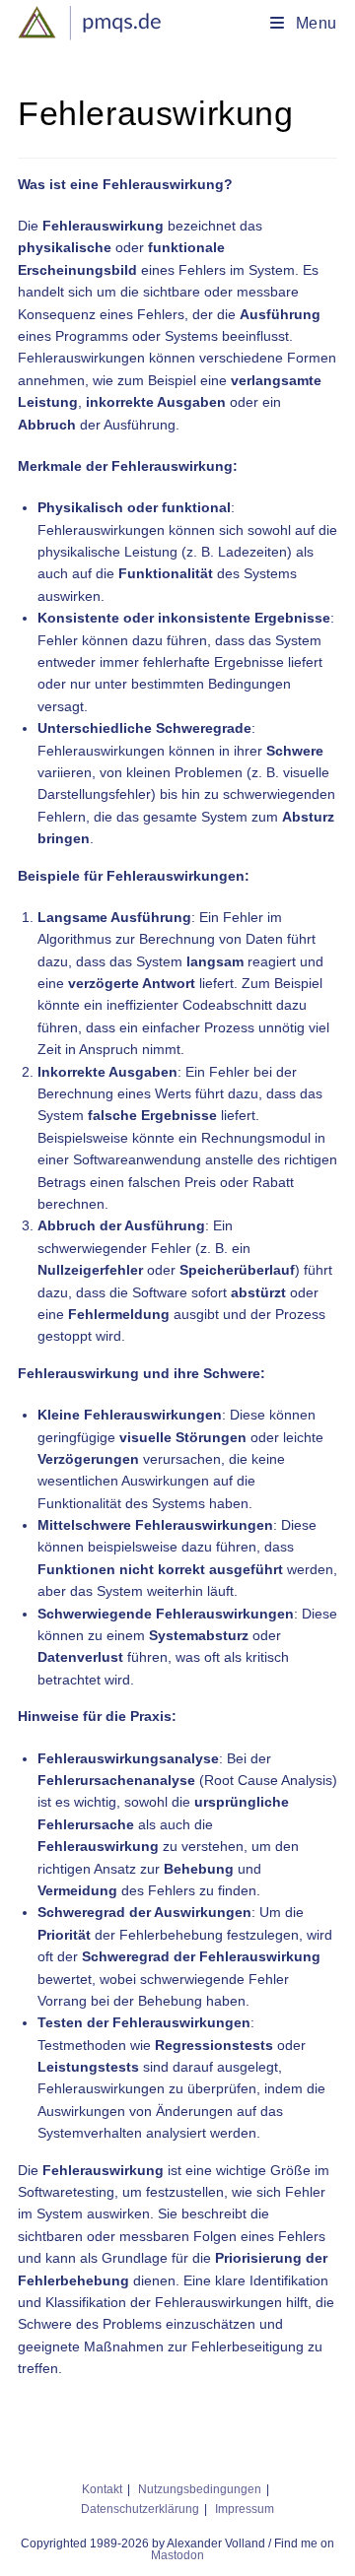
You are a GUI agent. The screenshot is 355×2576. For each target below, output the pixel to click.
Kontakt (102, 2489)
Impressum (245, 2509)
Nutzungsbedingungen (200, 2489)
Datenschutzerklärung (140, 2509)
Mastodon (177, 2555)
